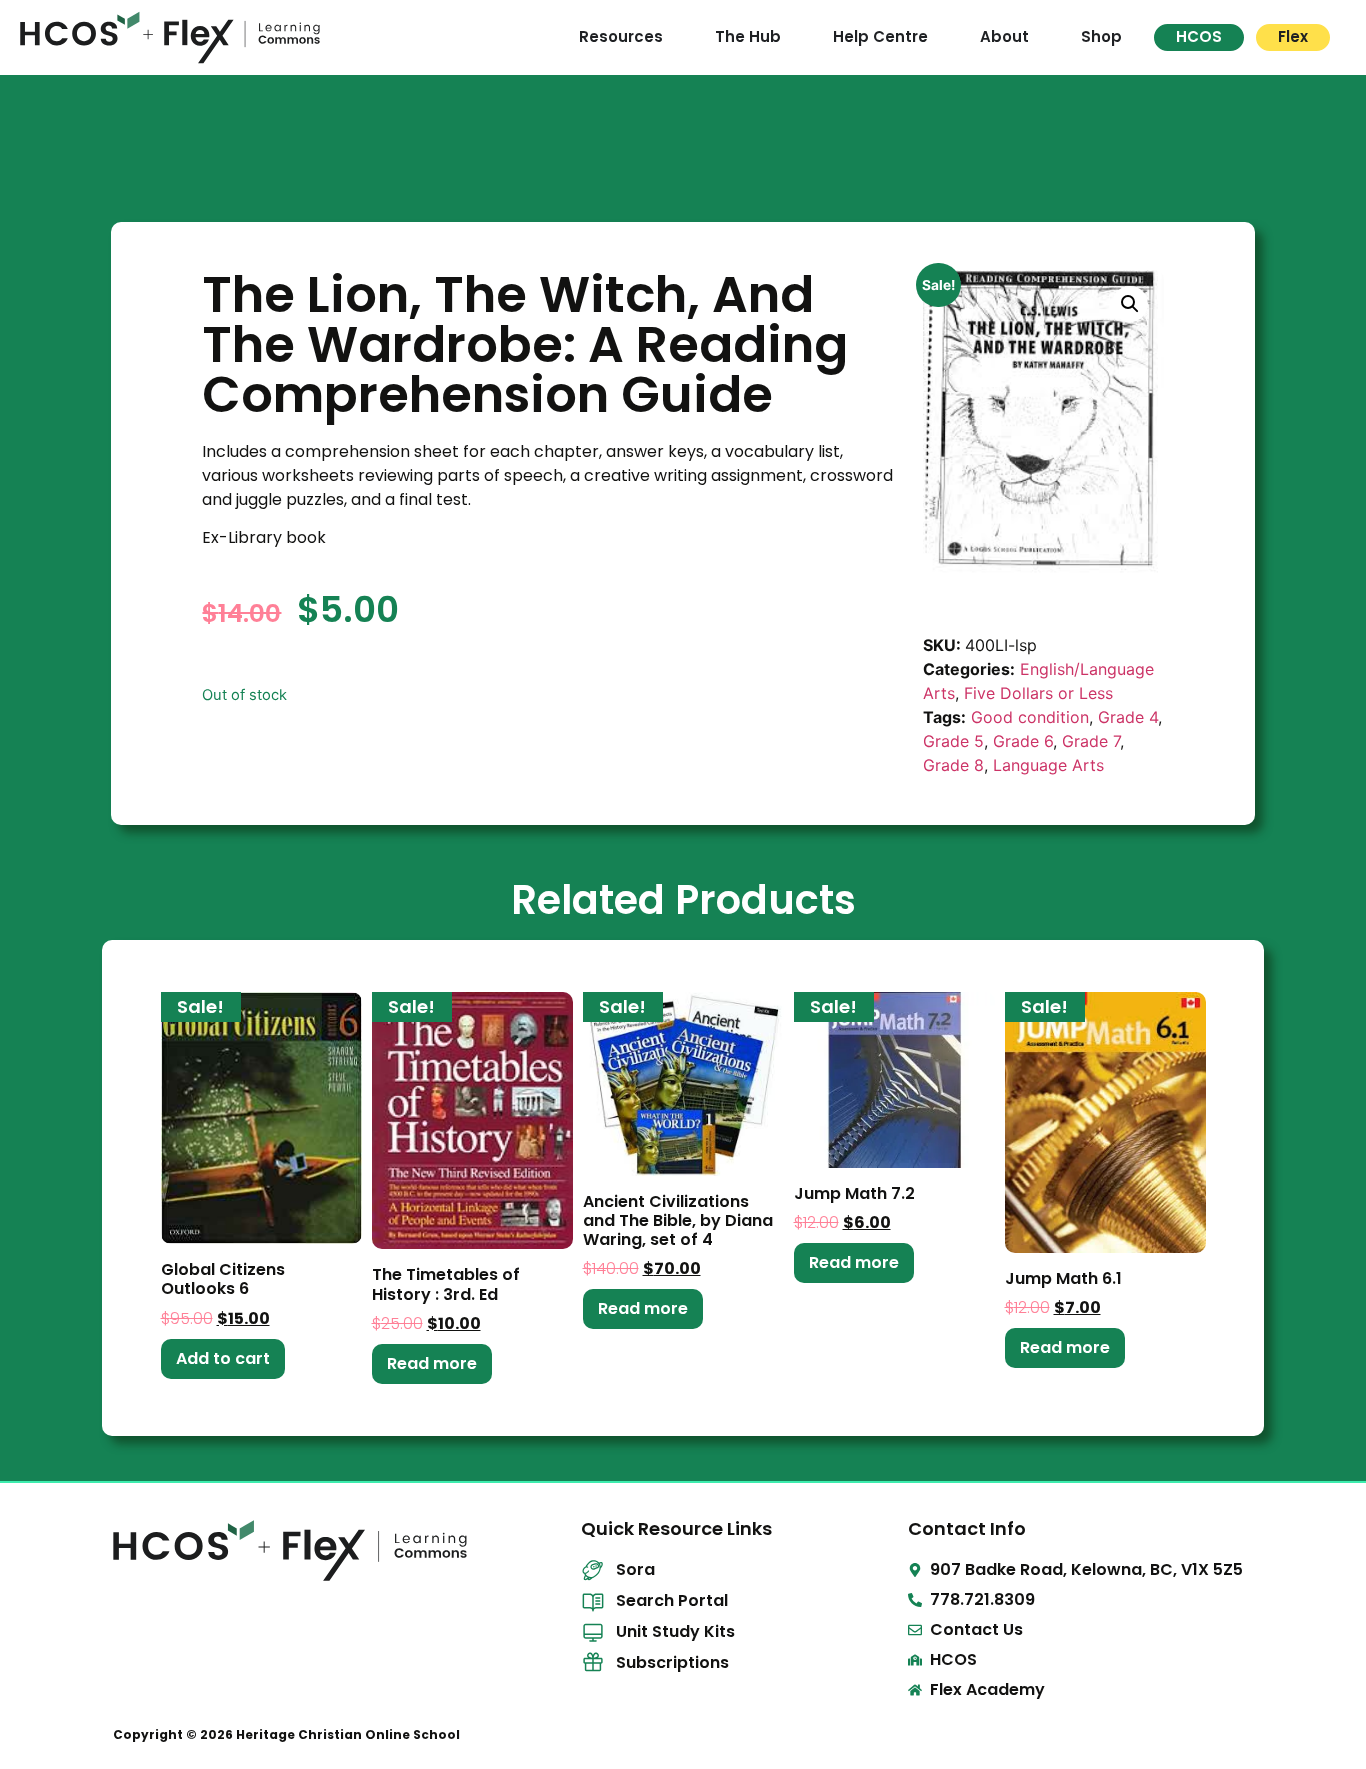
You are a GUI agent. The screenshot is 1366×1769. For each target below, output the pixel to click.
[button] (1130, 304)
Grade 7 (1091, 741)
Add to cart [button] (223, 1358)
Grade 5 (953, 741)
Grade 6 (1023, 741)
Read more (432, 1363)
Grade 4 (1128, 717)
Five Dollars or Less (1038, 693)
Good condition (1030, 717)
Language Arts (1048, 765)
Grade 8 (953, 765)
